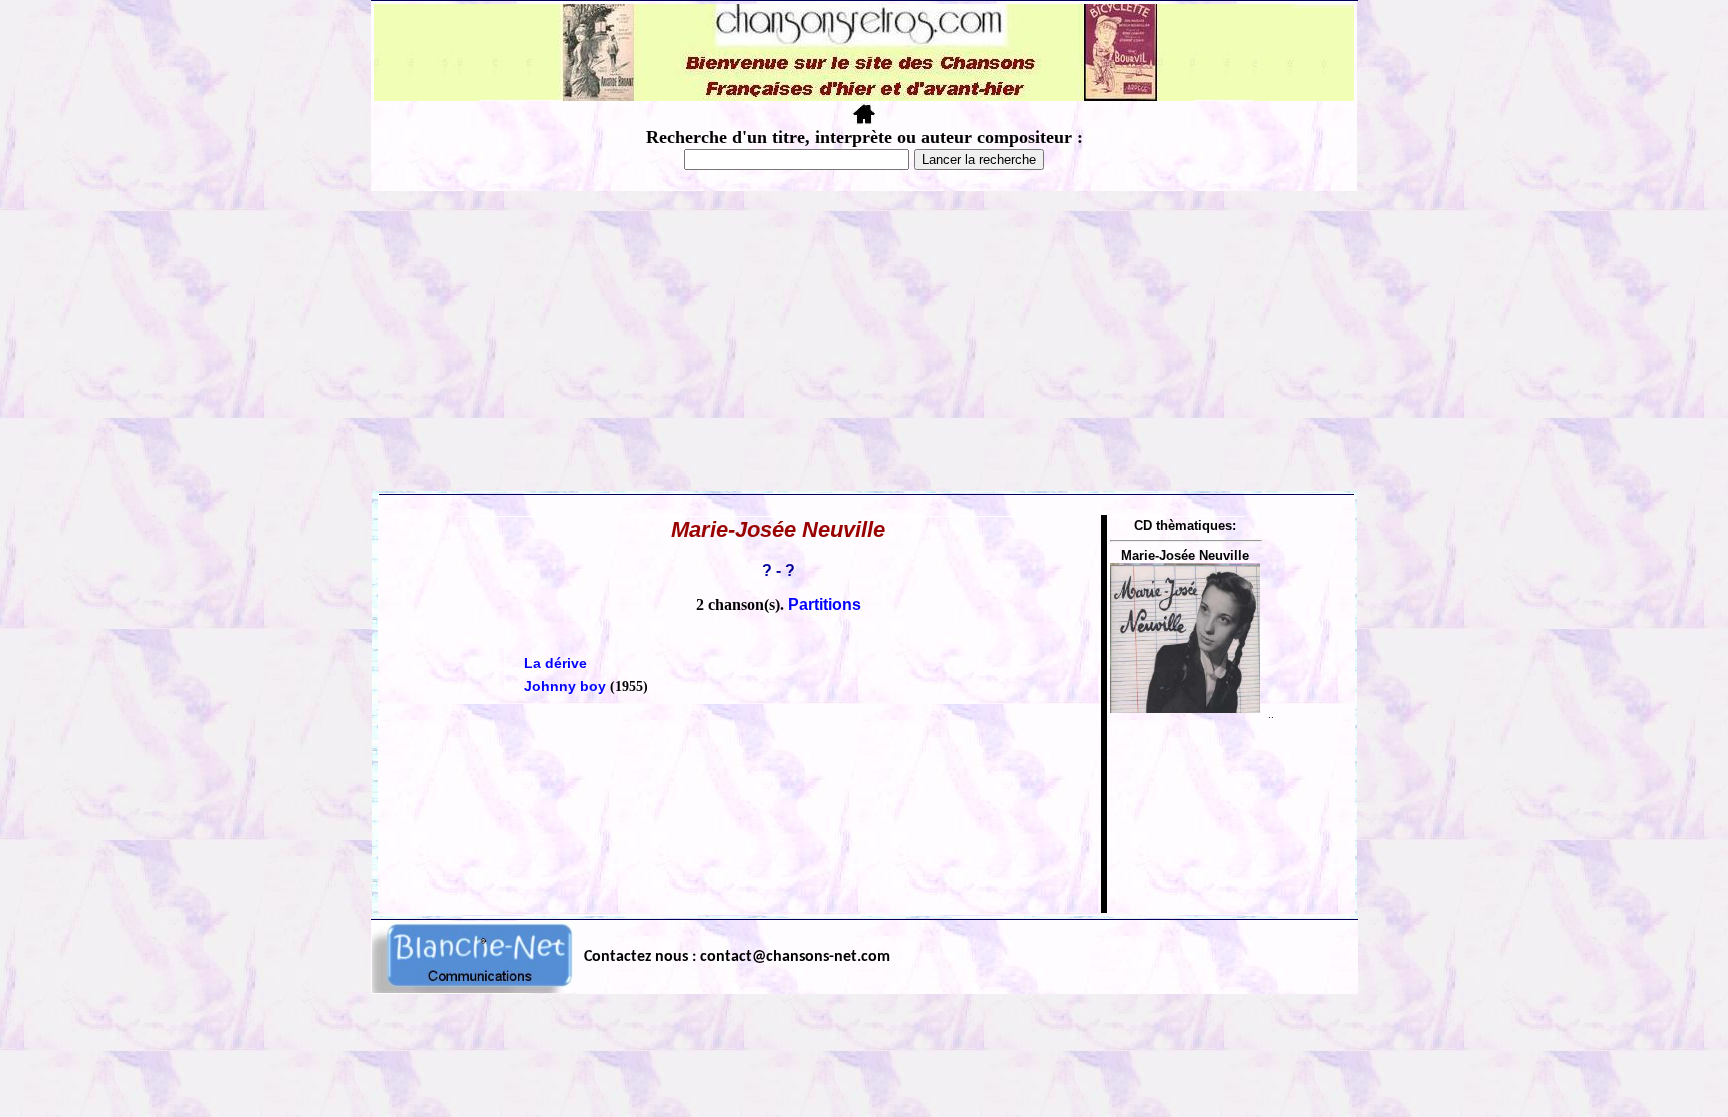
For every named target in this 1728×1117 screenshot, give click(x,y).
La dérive (555, 663)
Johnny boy (565, 686)
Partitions (824, 604)
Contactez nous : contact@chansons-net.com (737, 957)
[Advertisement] (864, 341)
